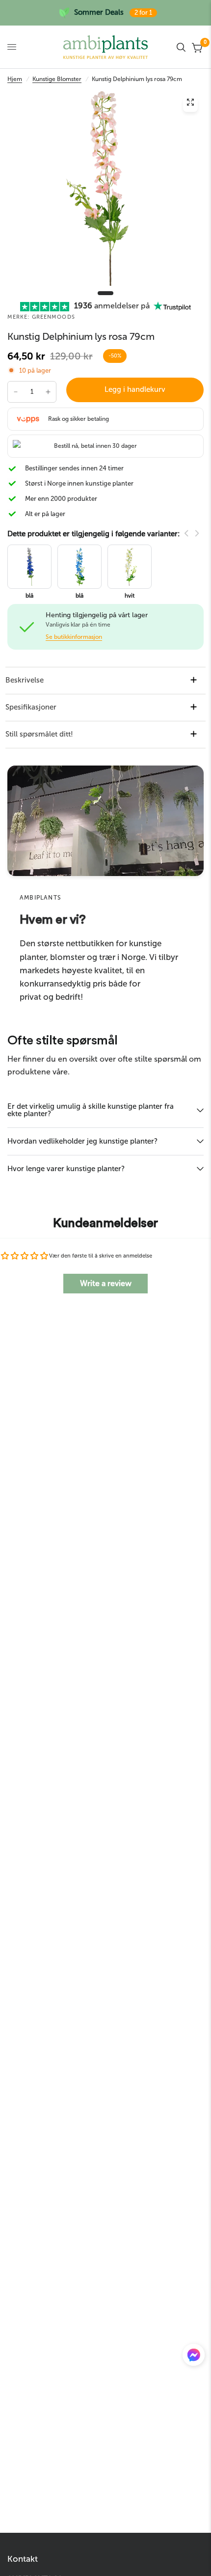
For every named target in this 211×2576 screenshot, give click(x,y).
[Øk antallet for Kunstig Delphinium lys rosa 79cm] (48, 392)
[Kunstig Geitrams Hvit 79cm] (130, 566)
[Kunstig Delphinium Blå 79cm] (79, 566)
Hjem (15, 79)
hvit (130, 596)
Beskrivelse (25, 680)
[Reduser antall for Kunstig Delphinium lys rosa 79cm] (16, 392)
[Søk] (181, 47)
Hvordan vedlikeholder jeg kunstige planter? (82, 1141)
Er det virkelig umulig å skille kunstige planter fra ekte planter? (91, 1110)
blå (79, 596)
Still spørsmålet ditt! (39, 734)
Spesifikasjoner (31, 707)
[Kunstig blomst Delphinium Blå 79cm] (29, 566)
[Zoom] (190, 105)
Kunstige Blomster (57, 79)
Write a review (106, 1283)
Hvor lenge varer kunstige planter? (66, 1169)
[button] (194, 2357)
